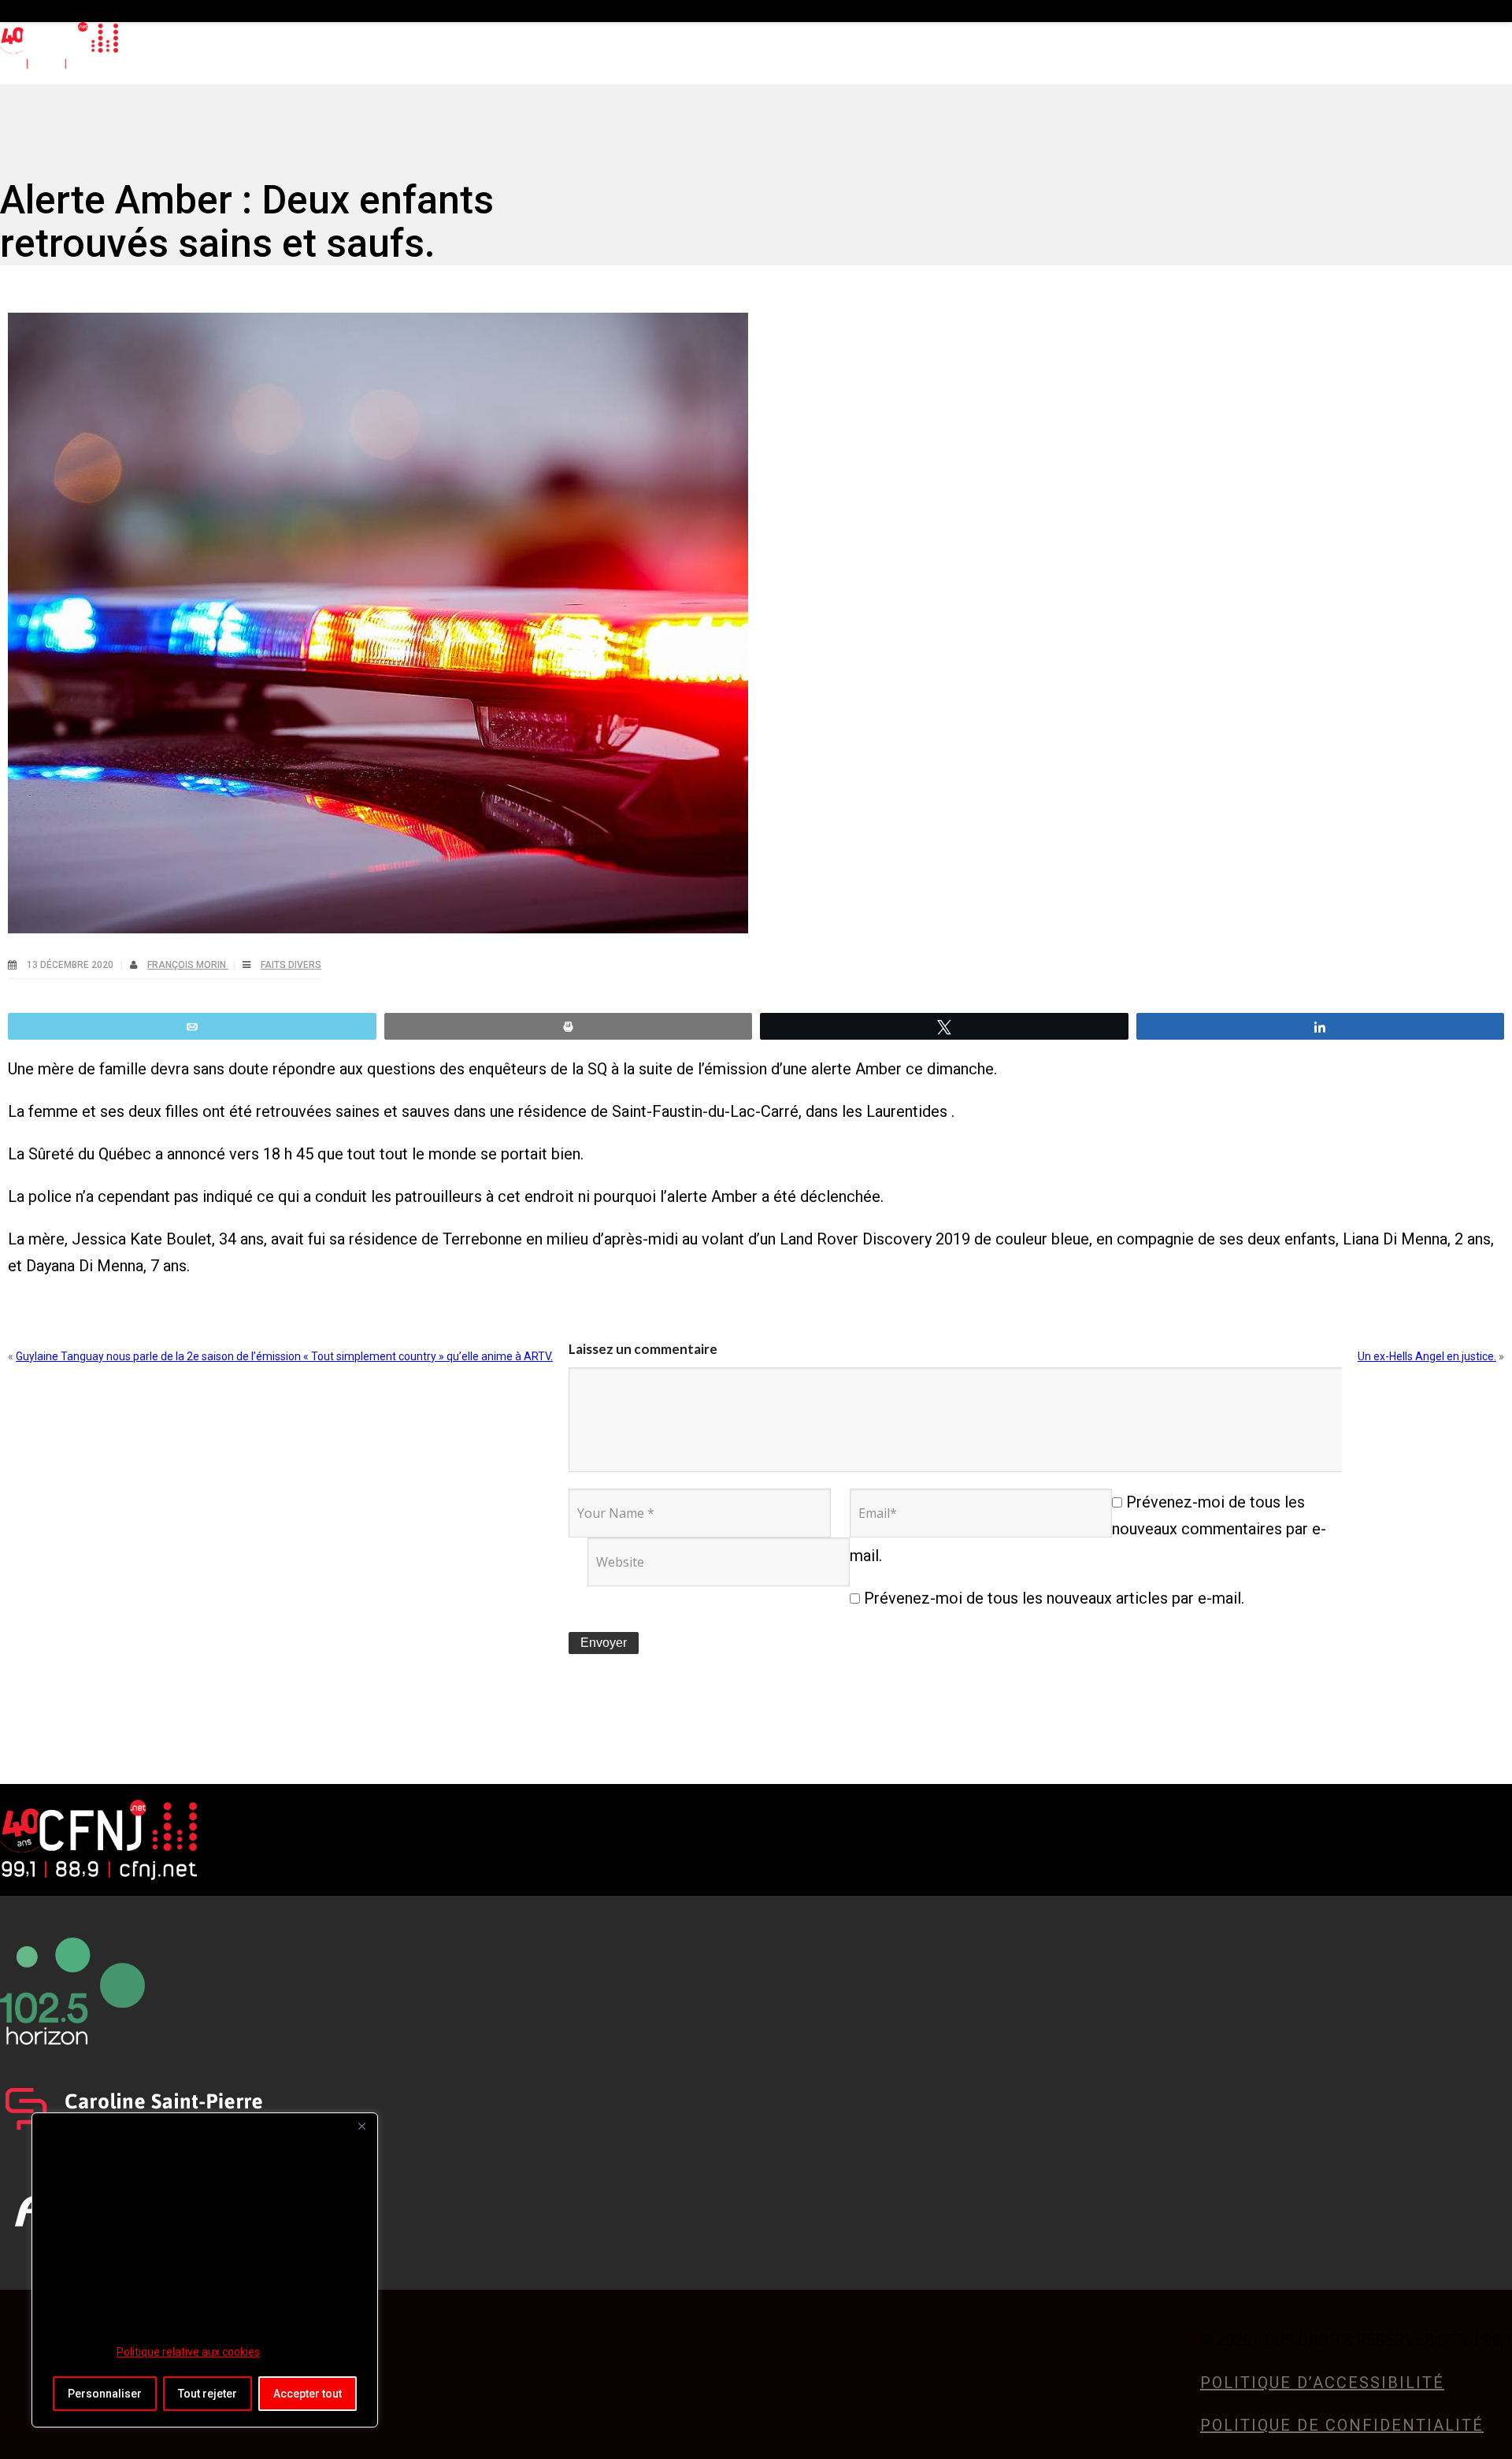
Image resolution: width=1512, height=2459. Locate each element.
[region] (205, 2270)
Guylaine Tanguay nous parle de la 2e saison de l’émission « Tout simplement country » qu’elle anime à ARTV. (284, 1356)
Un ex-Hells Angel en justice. (1427, 1356)
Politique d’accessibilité (1322, 2383)
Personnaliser (105, 2394)
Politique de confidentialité (1342, 2425)
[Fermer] (361, 2126)
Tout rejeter (208, 2394)
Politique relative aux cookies (188, 2352)
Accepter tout (308, 2394)
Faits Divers (291, 965)
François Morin (188, 965)
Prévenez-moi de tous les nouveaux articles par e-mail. (1054, 1598)
